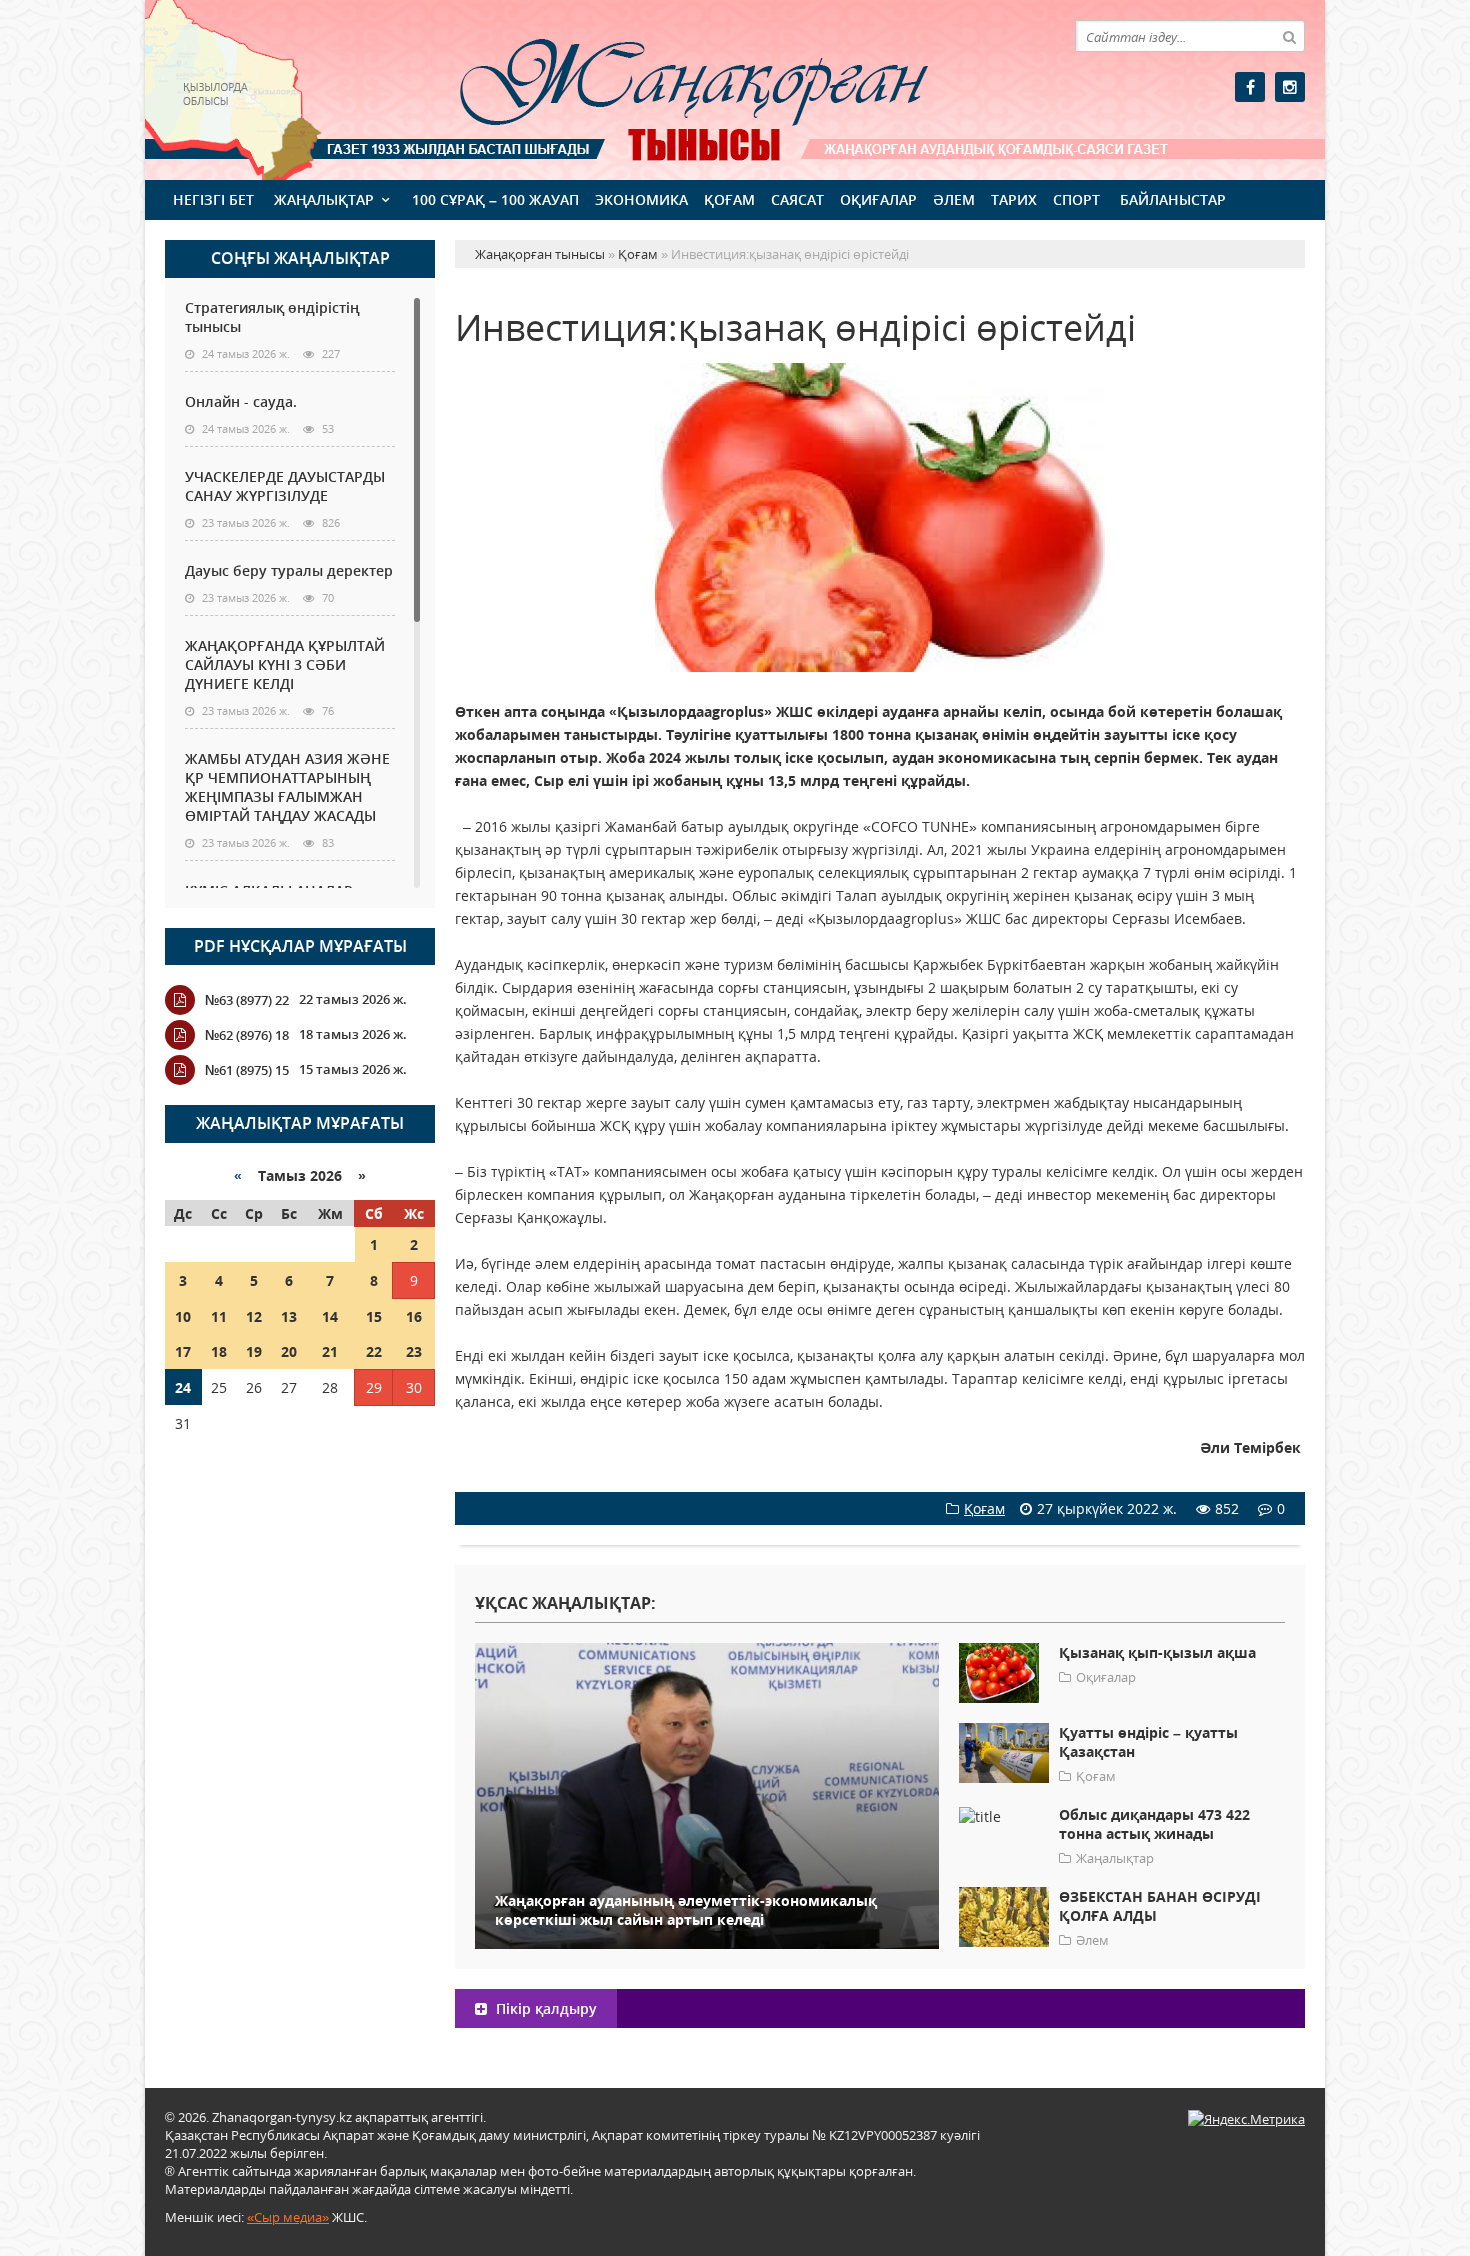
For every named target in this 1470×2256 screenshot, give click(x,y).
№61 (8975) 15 (247, 1070)
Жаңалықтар (324, 199)
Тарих (1014, 199)
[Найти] (1289, 36)
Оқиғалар (878, 199)
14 (330, 1316)
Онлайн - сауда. (241, 401)
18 (219, 1351)
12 (254, 1316)
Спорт (1076, 199)
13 (289, 1316)
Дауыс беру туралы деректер (289, 570)
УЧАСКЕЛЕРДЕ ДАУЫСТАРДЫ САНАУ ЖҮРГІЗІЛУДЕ (285, 486)
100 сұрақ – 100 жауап (495, 199)
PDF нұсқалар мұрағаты (300, 946)
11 (219, 1316)
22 (374, 1351)
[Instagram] (1290, 87)
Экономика (641, 199)
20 (289, 1351)
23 (414, 1351)
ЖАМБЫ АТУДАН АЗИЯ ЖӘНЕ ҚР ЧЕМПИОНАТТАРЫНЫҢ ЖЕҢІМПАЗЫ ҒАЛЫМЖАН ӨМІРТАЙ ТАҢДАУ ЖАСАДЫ (287, 787)
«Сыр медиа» (288, 2217)
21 (330, 1351)
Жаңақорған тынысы (665, 87)
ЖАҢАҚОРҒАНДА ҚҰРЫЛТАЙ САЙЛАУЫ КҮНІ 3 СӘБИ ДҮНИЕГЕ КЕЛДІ (285, 664)
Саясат (797, 199)
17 (183, 1351)
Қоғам (729, 199)
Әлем (954, 199)
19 (254, 1351)
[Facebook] (1250, 87)
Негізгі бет (213, 199)
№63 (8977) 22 (247, 1000)
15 (374, 1316)
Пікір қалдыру (544, 2008)
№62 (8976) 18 (247, 1035)
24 (183, 1387)
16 (414, 1316)
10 (183, 1316)
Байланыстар (1173, 199)
